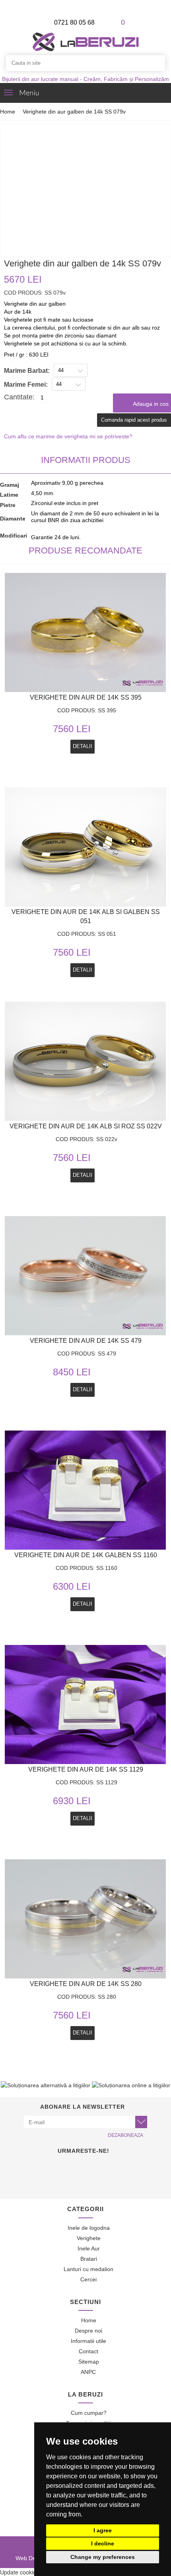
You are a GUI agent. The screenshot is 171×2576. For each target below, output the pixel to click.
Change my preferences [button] (103, 2557)
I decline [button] (103, 2543)
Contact (88, 2351)
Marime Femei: (26, 385)
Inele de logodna (88, 2228)
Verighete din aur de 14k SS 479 (86, 1341)
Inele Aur (88, 2248)
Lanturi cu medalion (88, 2269)
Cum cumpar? (88, 2413)
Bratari (88, 2259)
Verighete (88, 2238)
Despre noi (88, 2331)
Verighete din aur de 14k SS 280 (86, 1984)
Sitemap (88, 2362)
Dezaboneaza (125, 2135)
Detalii (83, 1389)
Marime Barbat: (27, 371)
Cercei (88, 2279)
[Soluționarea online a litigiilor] (131, 2085)
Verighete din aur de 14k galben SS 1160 (86, 1555)
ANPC (88, 2372)
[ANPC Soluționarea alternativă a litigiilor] (46, 2085)
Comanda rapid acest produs (134, 420)
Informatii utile (88, 2341)
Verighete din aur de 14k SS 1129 (86, 1769)
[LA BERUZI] (86, 41)
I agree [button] (103, 2530)
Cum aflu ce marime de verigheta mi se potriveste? (68, 436)
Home (8, 112)
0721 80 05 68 (74, 22)
